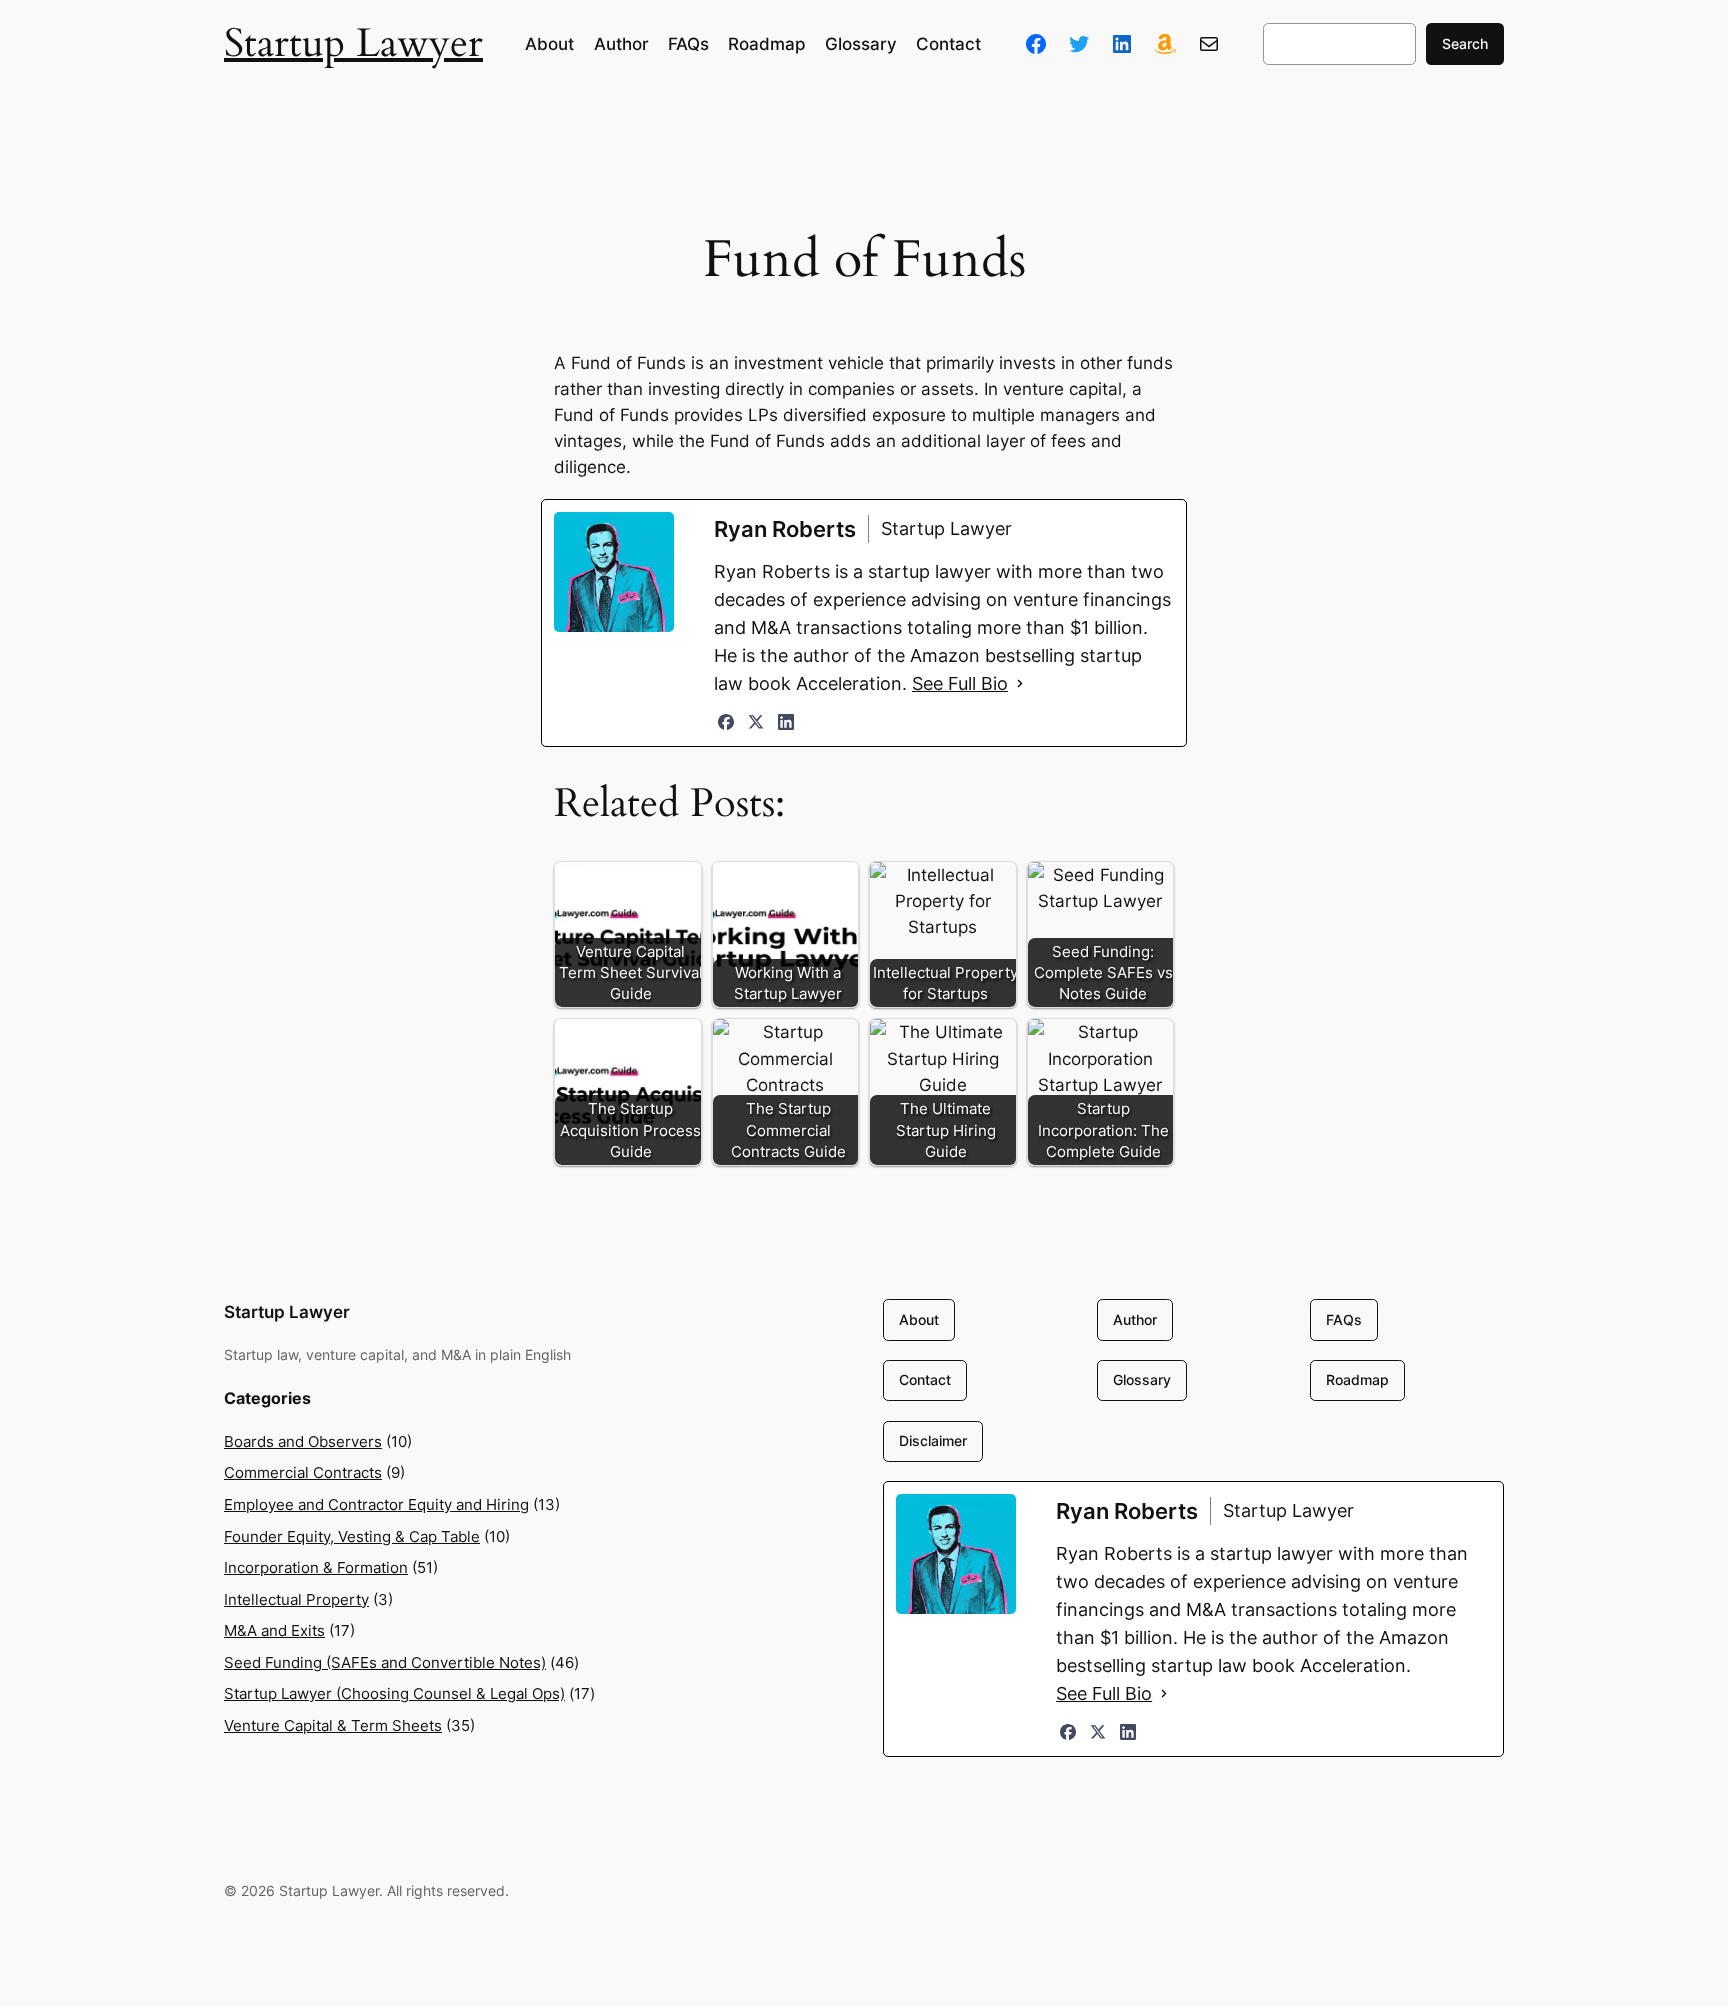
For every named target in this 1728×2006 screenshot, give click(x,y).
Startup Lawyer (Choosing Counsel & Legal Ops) (394, 1693)
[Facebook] (726, 722)
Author (1135, 1319)
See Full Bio (960, 683)
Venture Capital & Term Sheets (333, 1725)
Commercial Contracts (303, 1472)
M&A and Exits (274, 1630)
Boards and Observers (303, 1441)
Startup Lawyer (353, 43)
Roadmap (1357, 1379)
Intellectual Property (296, 1599)
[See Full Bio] (1020, 684)
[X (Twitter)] (756, 722)
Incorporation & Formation (316, 1567)
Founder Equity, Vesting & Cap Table (352, 1536)
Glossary (1142, 1379)
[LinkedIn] (786, 722)
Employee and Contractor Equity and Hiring (376, 1504)
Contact (925, 1379)
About (919, 1319)
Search (1465, 43)
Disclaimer (933, 1440)
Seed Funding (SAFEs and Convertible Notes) (385, 1662)
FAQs (1344, 1319)
